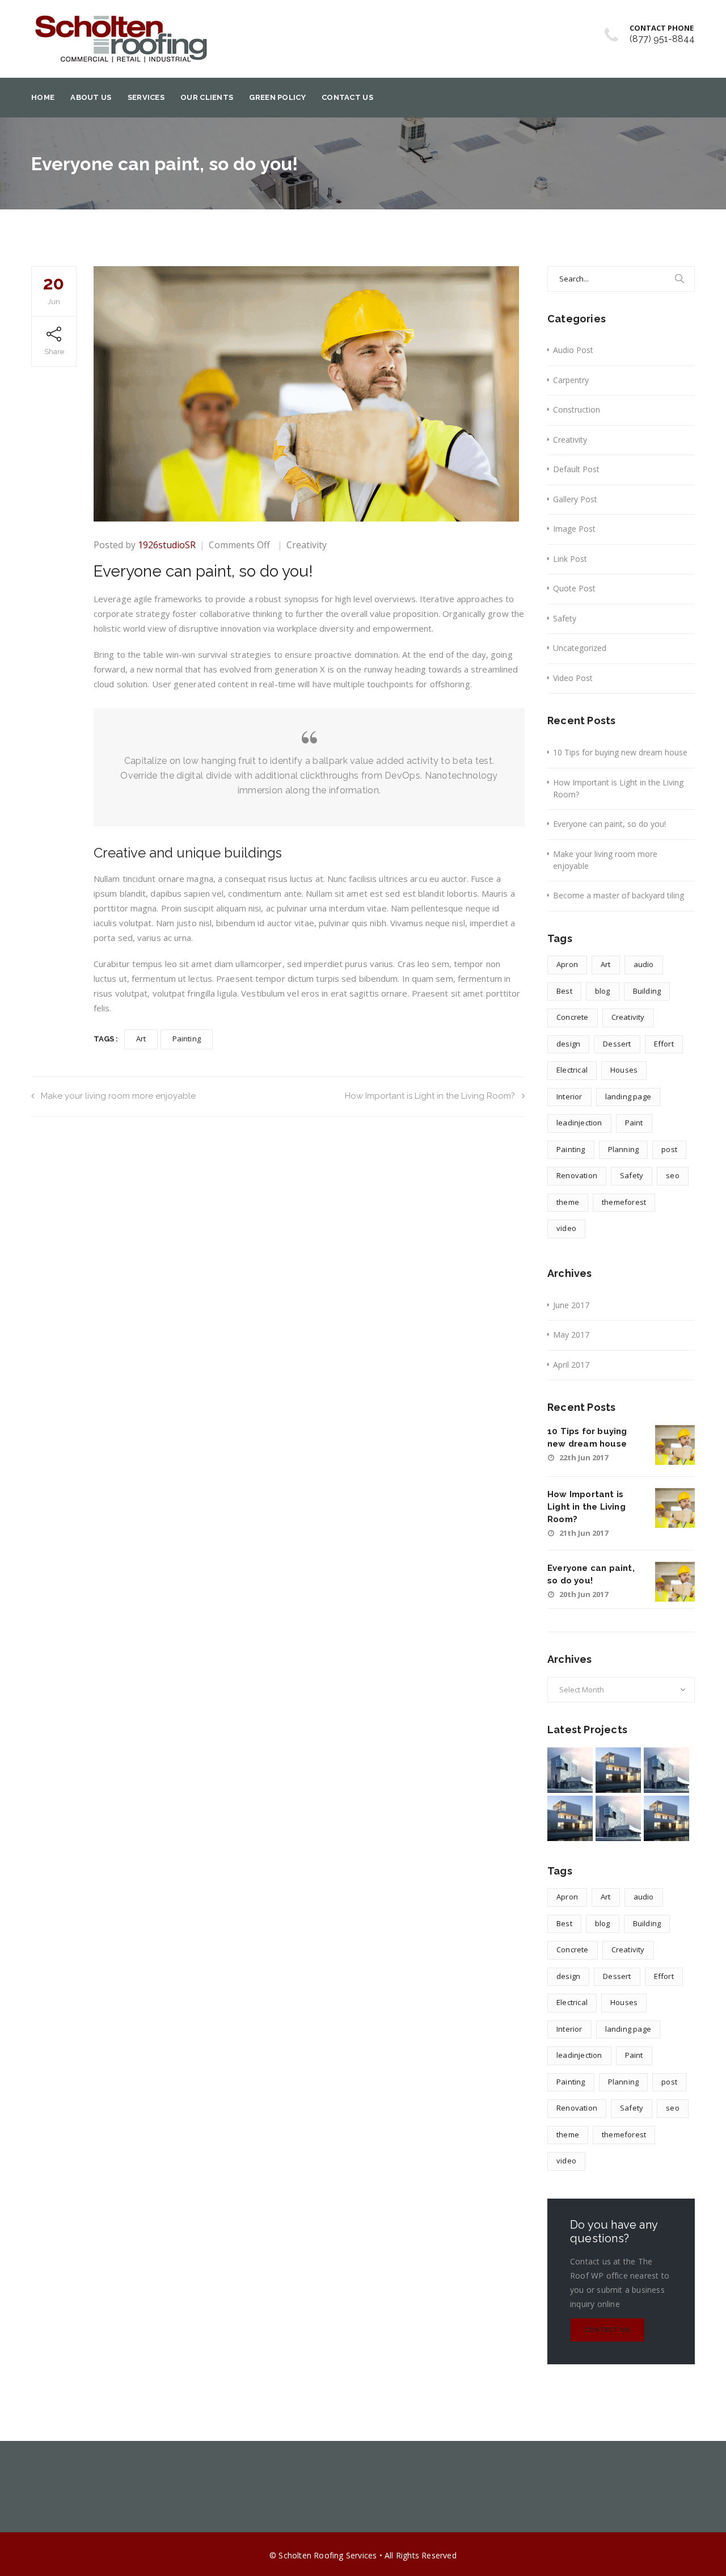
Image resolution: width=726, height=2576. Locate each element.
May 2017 (571, 1335)
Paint (634, 1123)
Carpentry (571, 380)
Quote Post (574, 588)
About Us (91, 97)
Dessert (617, 1044)
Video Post (573, 678)
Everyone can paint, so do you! (609, 824)
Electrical (572, 1070)
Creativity (307, 545)
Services (146, 97)
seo (673, 1175)
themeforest (624, 1202)
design (568, 1044)
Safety (565, 618)
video (566, 1228)
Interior (569, 1096)
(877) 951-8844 (662, 39)
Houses (624, 1070)
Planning (624, 1149)
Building (647, 991)
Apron (567, 964)
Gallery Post (575, 499)
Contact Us (347, 97)
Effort (664, 1044)
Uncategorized (580, 648)
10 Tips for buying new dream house (620, 752)
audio (644, 964)
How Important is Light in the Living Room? (430, 1096)
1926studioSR (167, 545)
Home (43, 97)
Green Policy (277, 97)
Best (564, 991)
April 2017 (571, 1365)
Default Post (576, 469)
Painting (187, 1039)
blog (603, 991)
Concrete (573, 1017)
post (669, 1149)
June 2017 (571, 1305)
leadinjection (579, 1123)
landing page (628, 1096)
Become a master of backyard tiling (619, 895)
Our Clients (207, 97)
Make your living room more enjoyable (118, 1096)
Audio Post (573, 350)
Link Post (570, 559)
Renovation (577, 1175)
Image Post (574, 529)
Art (141, 1039)
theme (568, 1202)
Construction (577, 409)
